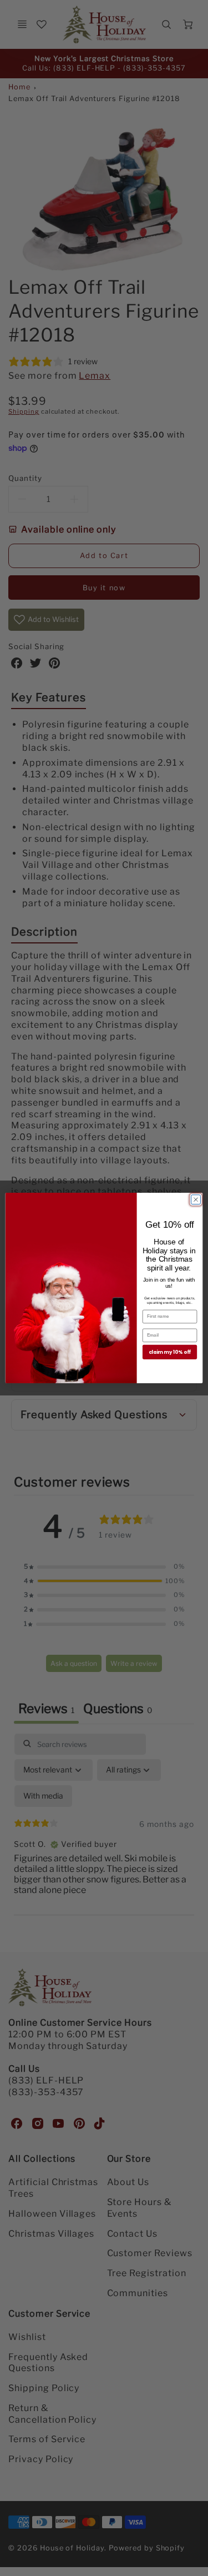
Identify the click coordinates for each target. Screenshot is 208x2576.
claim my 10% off (170, 1352)
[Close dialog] (196, 1200)
